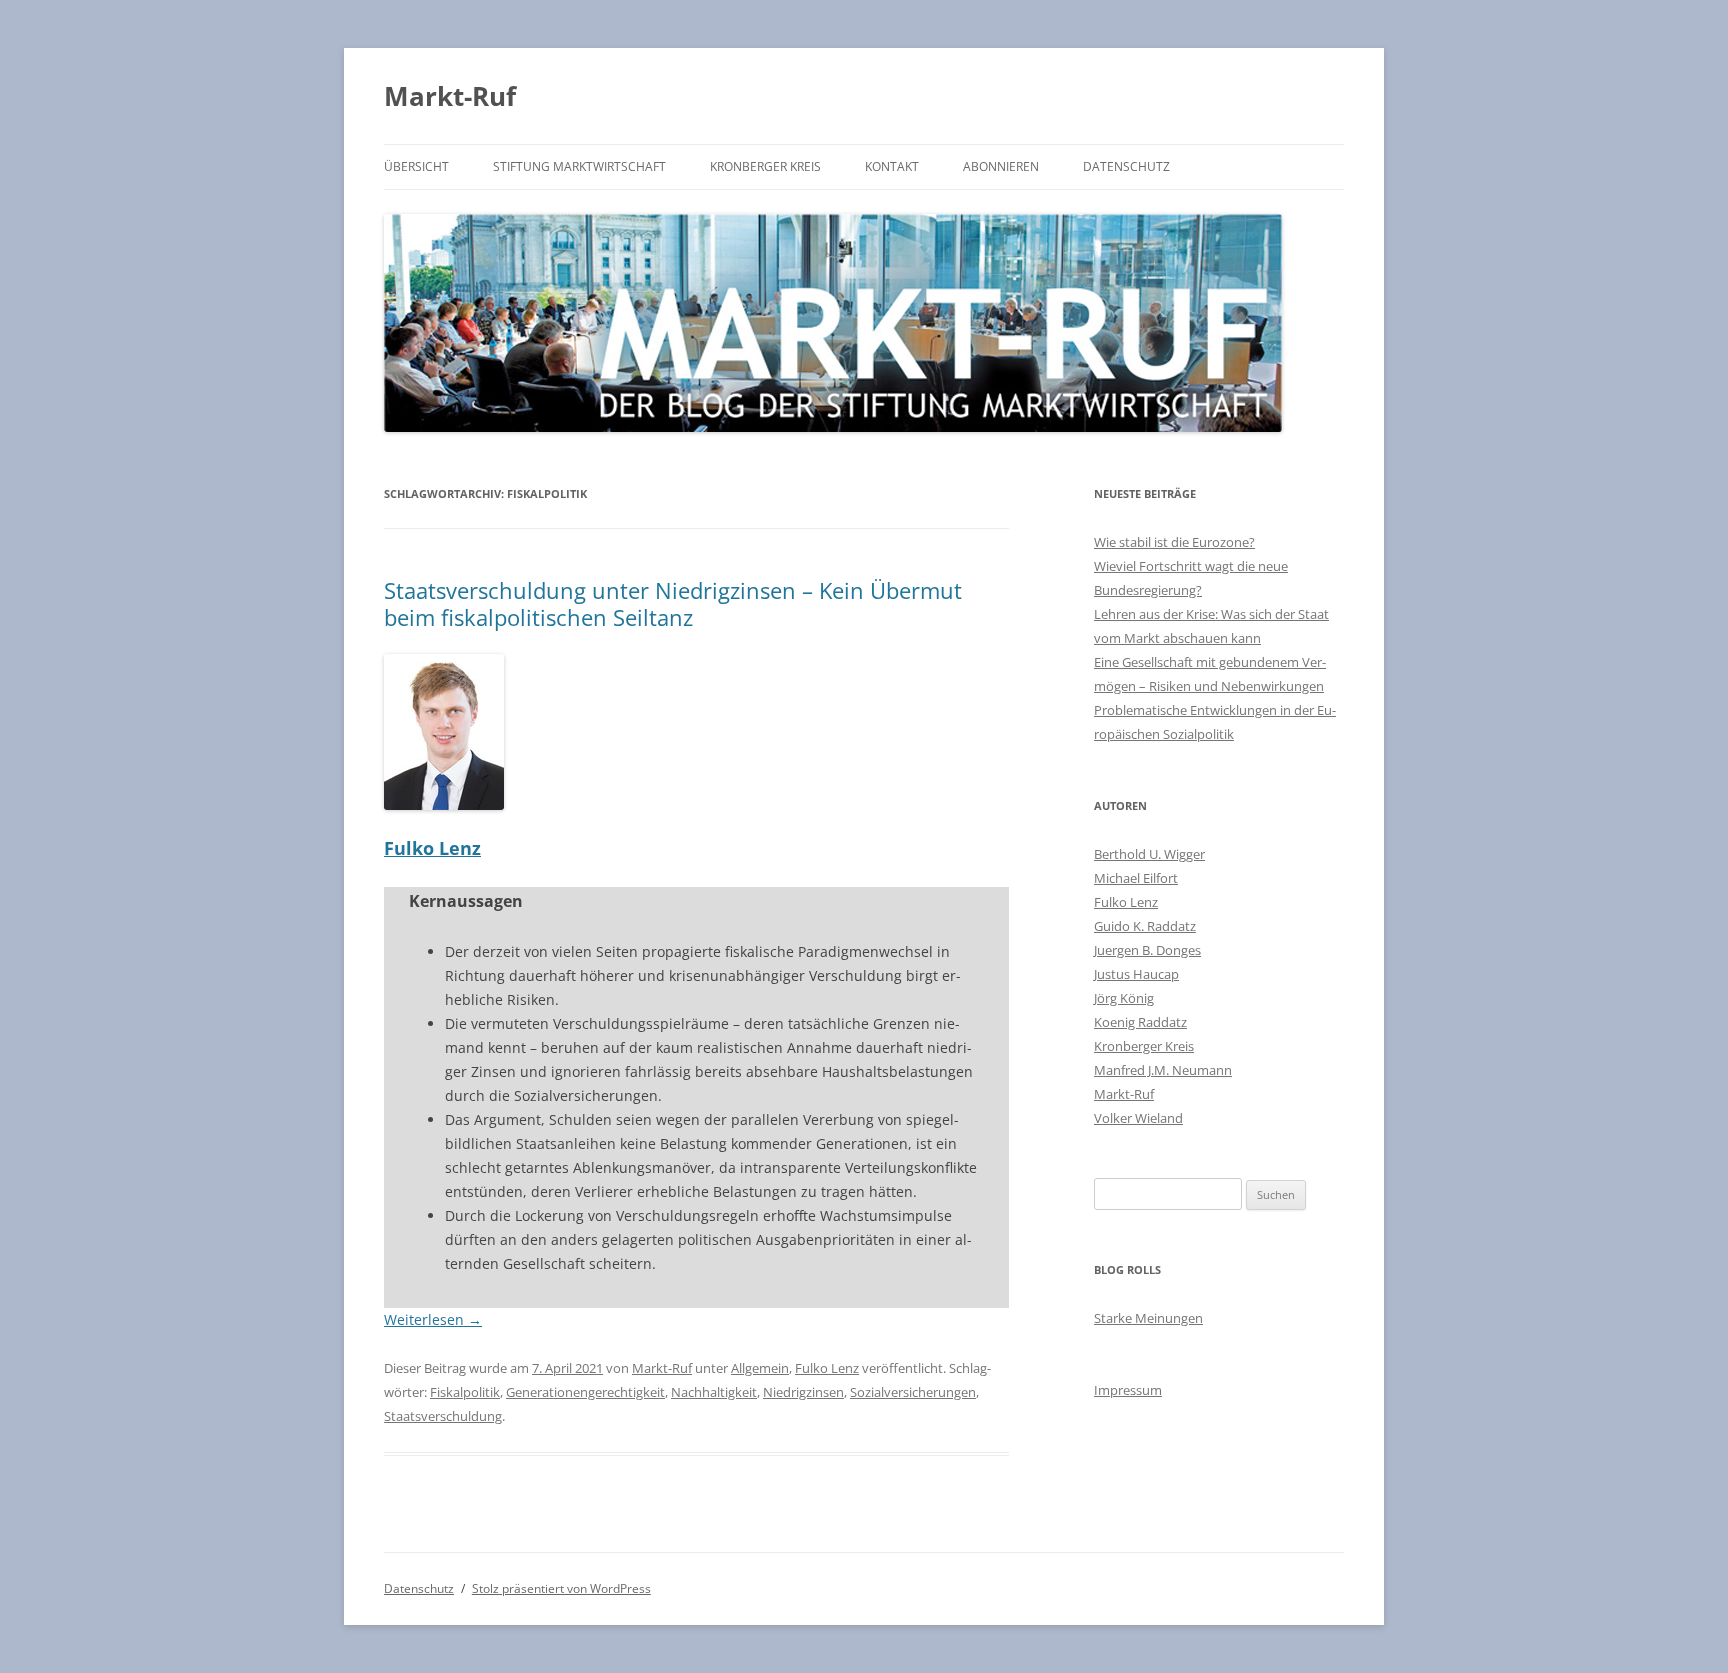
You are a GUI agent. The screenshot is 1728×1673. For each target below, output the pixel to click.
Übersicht (416, 166)
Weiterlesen (433, 1319)
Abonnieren (1001, 166)
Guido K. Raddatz (1145, 926)
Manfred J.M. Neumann (1163, 1070)
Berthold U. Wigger (1149, 854)
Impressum (1128, 1390)
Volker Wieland (1138, 1118)
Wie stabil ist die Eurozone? (1174, 542)
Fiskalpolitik (465, 1392)
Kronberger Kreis (765, 166)
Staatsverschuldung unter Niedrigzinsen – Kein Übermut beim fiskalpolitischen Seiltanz (673, 603)
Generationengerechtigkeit (585, 1392)
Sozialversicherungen (913, 1392)
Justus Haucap (1136, 974)
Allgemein (760, 1368)
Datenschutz (1126, 166)
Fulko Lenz (432, 848)
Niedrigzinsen (803, 1392)
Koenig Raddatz (1140, 1022)
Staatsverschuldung (443, 1416)
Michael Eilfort (1136, 878)
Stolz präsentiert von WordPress (561, 1588)
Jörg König (1124, 998)
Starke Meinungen (1148, 1318)
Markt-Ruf (450, 96)
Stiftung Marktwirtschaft (579, 166)
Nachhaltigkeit (714, 1392)
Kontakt (892, 166)
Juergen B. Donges (1147, 950)
